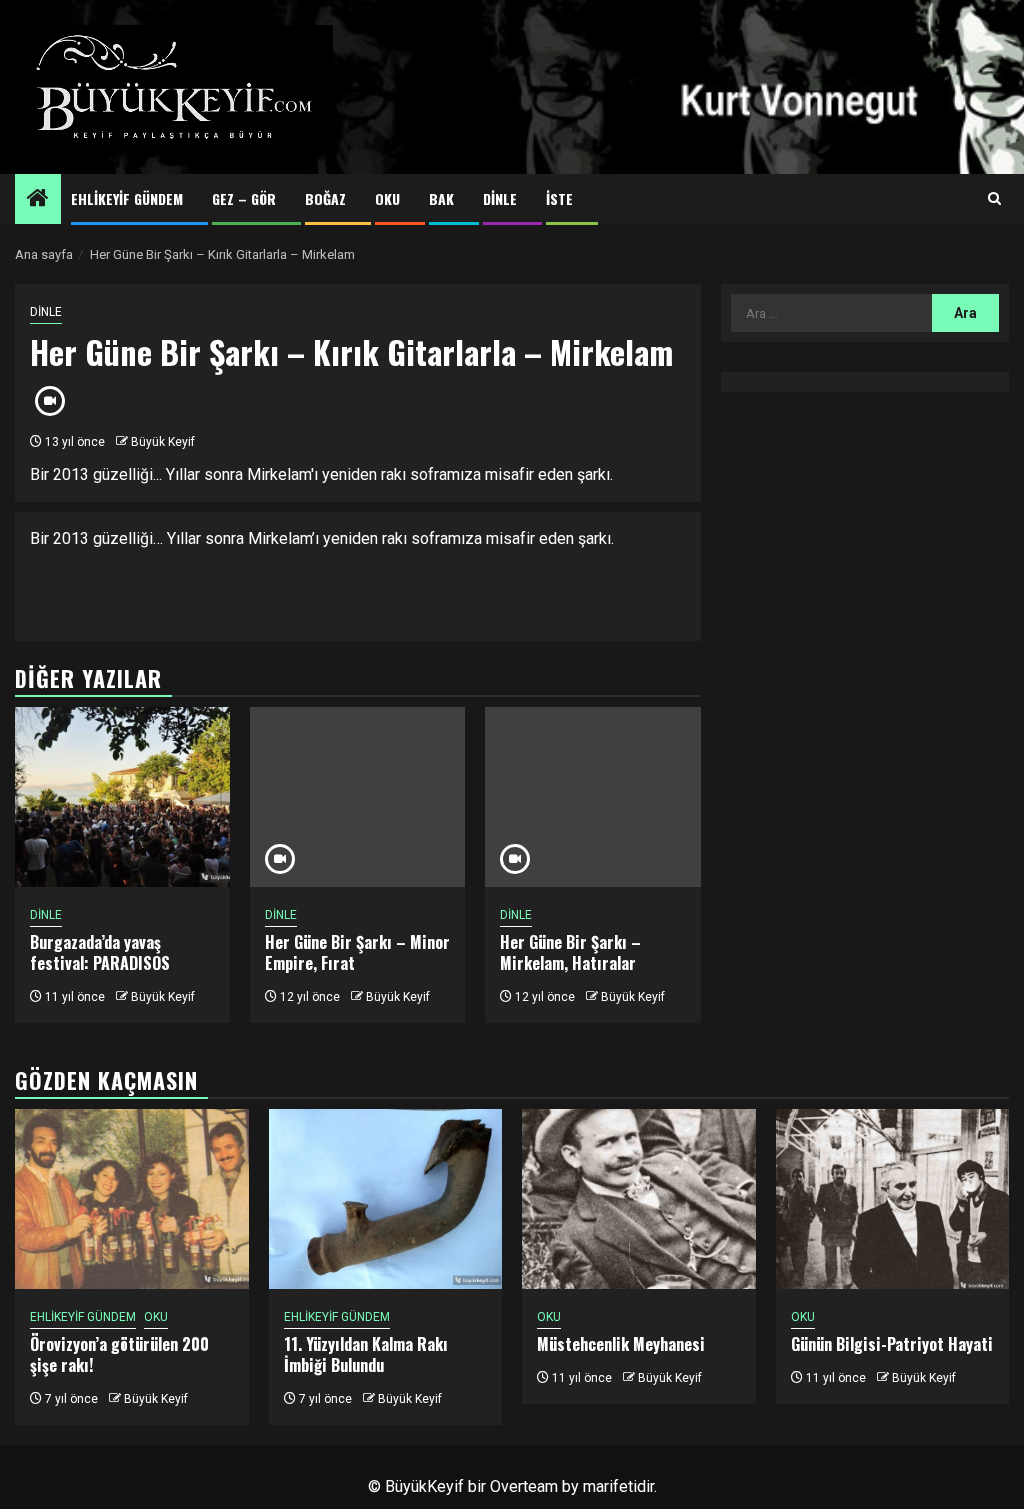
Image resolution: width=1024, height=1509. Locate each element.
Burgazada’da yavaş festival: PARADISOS (100, 952)
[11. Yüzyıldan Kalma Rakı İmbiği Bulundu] (386, 1199)
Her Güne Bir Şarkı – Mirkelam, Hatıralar (570, 952)
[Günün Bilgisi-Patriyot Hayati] (893, 1199)
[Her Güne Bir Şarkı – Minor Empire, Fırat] (357, 797)
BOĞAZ (325, 198)
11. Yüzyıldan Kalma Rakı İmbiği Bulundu (366, 1354)
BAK (441, 198)
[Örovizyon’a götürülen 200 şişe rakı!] (132, 1199)
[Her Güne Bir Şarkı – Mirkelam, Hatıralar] (592, 797)
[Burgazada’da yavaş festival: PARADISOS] (122, 797)
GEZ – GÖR (244, 198)
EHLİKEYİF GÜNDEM (127, 198)
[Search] (994, 199)
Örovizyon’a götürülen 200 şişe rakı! (119, 1354)
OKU (387, 198)
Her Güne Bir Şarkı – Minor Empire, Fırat (357, 952)
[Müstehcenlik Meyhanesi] (639, 1199)
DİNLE (500, 198)
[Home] (38, 200)
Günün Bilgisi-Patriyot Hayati (892, 1344)
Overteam (524, 1486)
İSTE (559, 198)
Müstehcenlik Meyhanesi (621, 1344)
